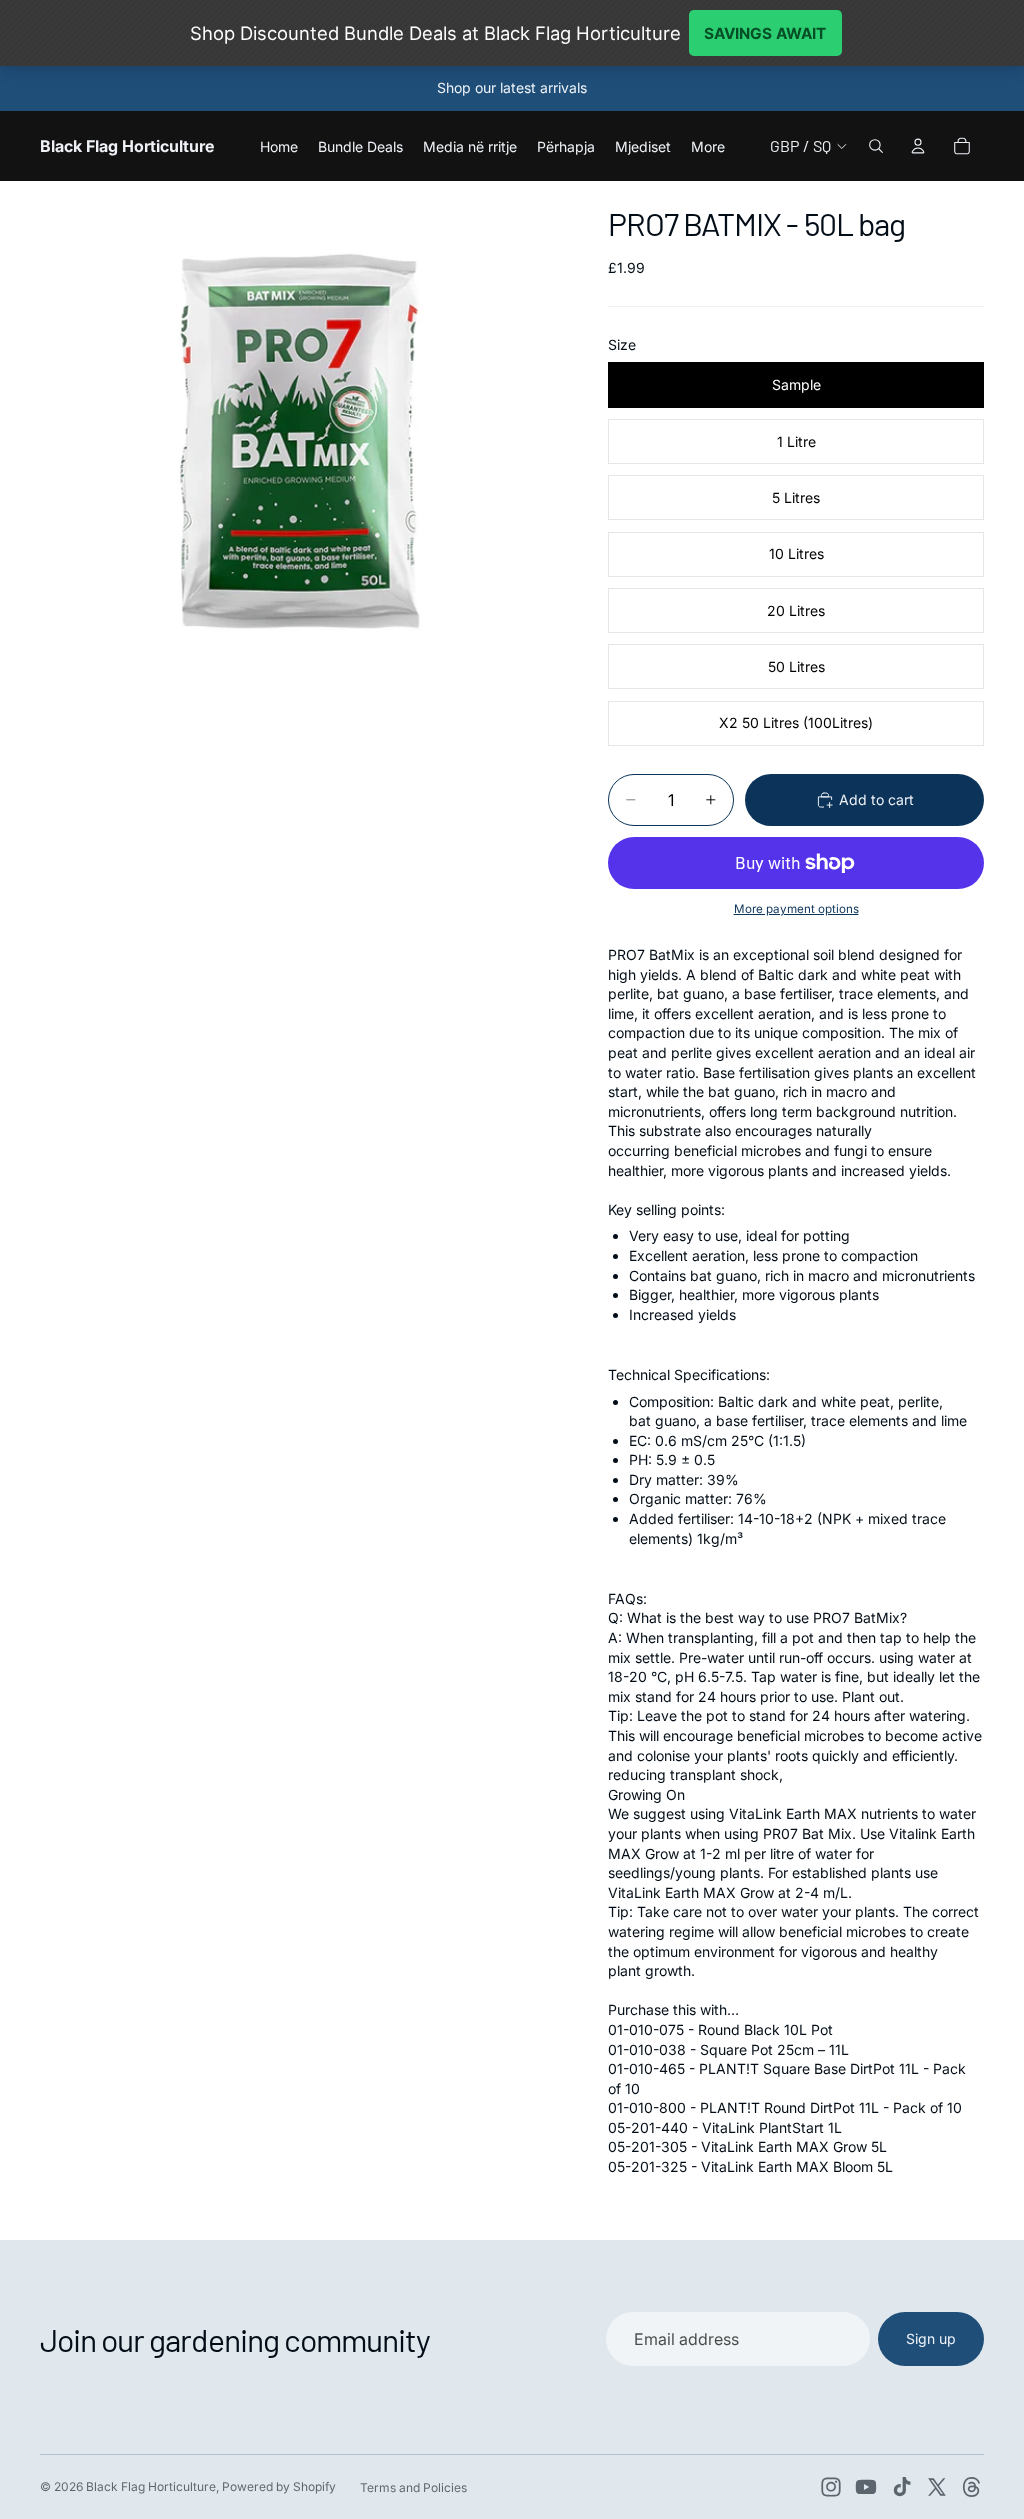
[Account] (918, 146)
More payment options (796, 909)
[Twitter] (937, 2487)
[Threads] (972, 2487)
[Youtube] (866, 2487)
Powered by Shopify (279, 2486)
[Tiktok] (902, 2487)
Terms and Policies (413, 2487)
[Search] (876, 146)
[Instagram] (831, 2487)
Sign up (931, 2338)
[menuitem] (708, 146)
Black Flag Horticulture (151, 2486)
